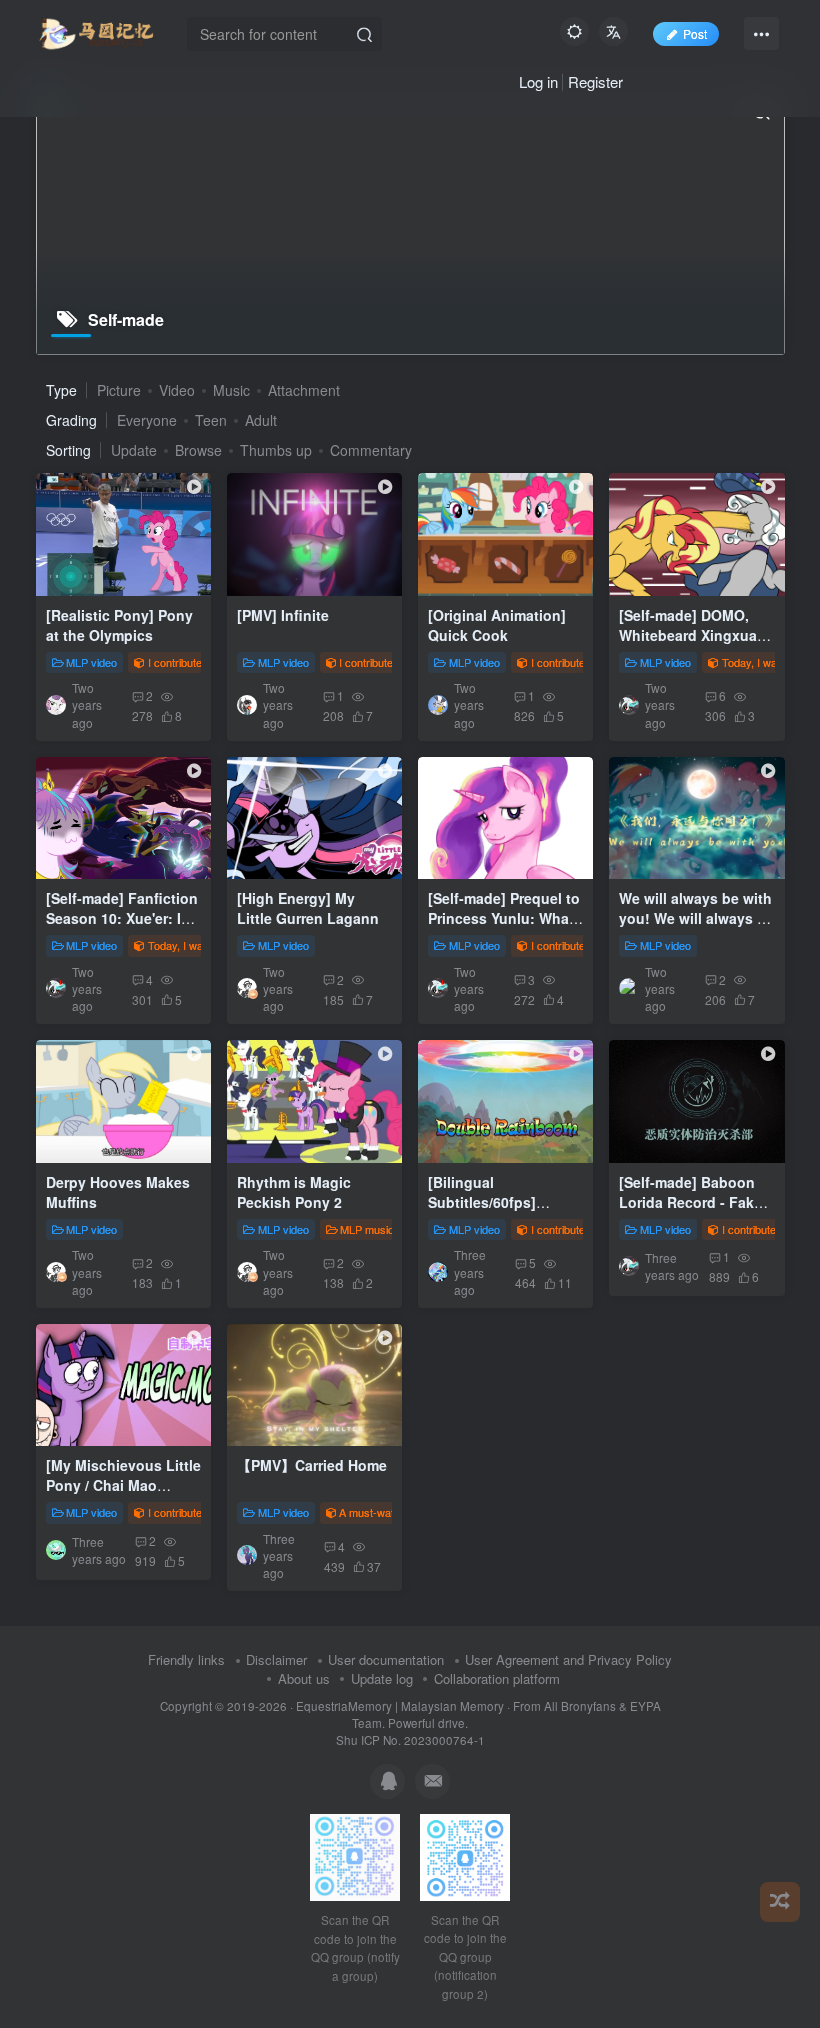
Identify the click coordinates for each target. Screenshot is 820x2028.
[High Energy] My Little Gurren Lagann (308, 908)
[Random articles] (780, 1902)
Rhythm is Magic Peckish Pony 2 (294, 1192)
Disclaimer (276, 1659)
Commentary (371, 450)
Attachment (304, 390)
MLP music (367, 1229)
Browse (198, 450)
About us (304, 1678)
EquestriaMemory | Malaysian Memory (400, 1706)
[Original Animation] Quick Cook (497, 625)
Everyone (147, 420)
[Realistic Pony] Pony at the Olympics (119, 625)
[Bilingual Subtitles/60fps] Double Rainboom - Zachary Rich (494, 1211)
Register (595, 81)
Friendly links (186, 1659)
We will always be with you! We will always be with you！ (696, 917)
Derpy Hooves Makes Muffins (118, 1192)
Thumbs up (276, 450)
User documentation (386, 1659)
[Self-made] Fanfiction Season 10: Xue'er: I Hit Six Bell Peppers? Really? (122, 927)
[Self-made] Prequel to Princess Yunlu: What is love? (504, 917)
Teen (211, 420)
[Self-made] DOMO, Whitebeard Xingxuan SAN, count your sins (692, 634)
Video (177, 390)
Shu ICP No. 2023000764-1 (410, 1740)
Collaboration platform (497, 1678)
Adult (261, 420)
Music (231, 390)
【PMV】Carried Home (312, 1465)
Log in (538, 81)
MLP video (91, 662)
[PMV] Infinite (283, 615)
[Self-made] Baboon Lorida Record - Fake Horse (690, 1201)
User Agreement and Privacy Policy (568, 1659)
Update (134, 450)
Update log (382, 1678)
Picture (119, 390)
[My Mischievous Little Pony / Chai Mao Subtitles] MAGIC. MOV (123, 1494)
